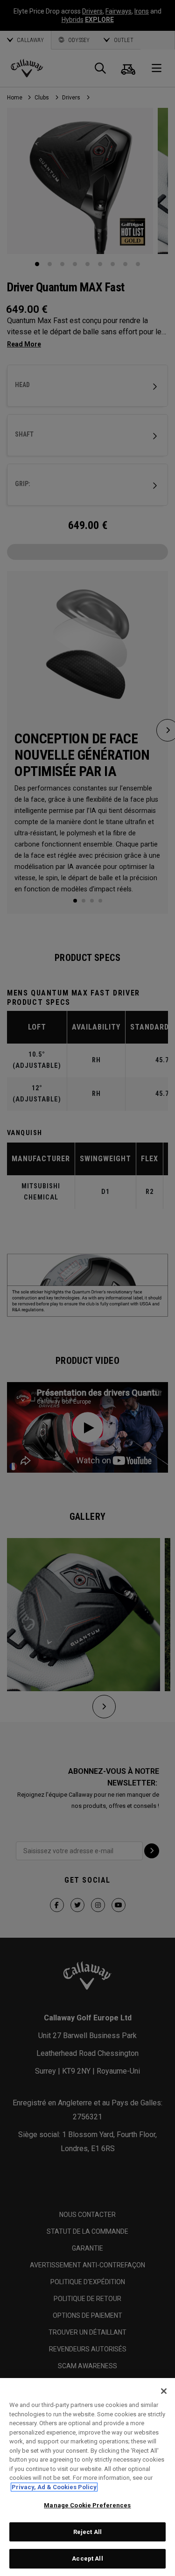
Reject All (87, 2532)
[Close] (164, 2391)
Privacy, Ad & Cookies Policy (54, 2487)
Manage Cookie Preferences (87, 2505)
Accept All (87, 2558)
